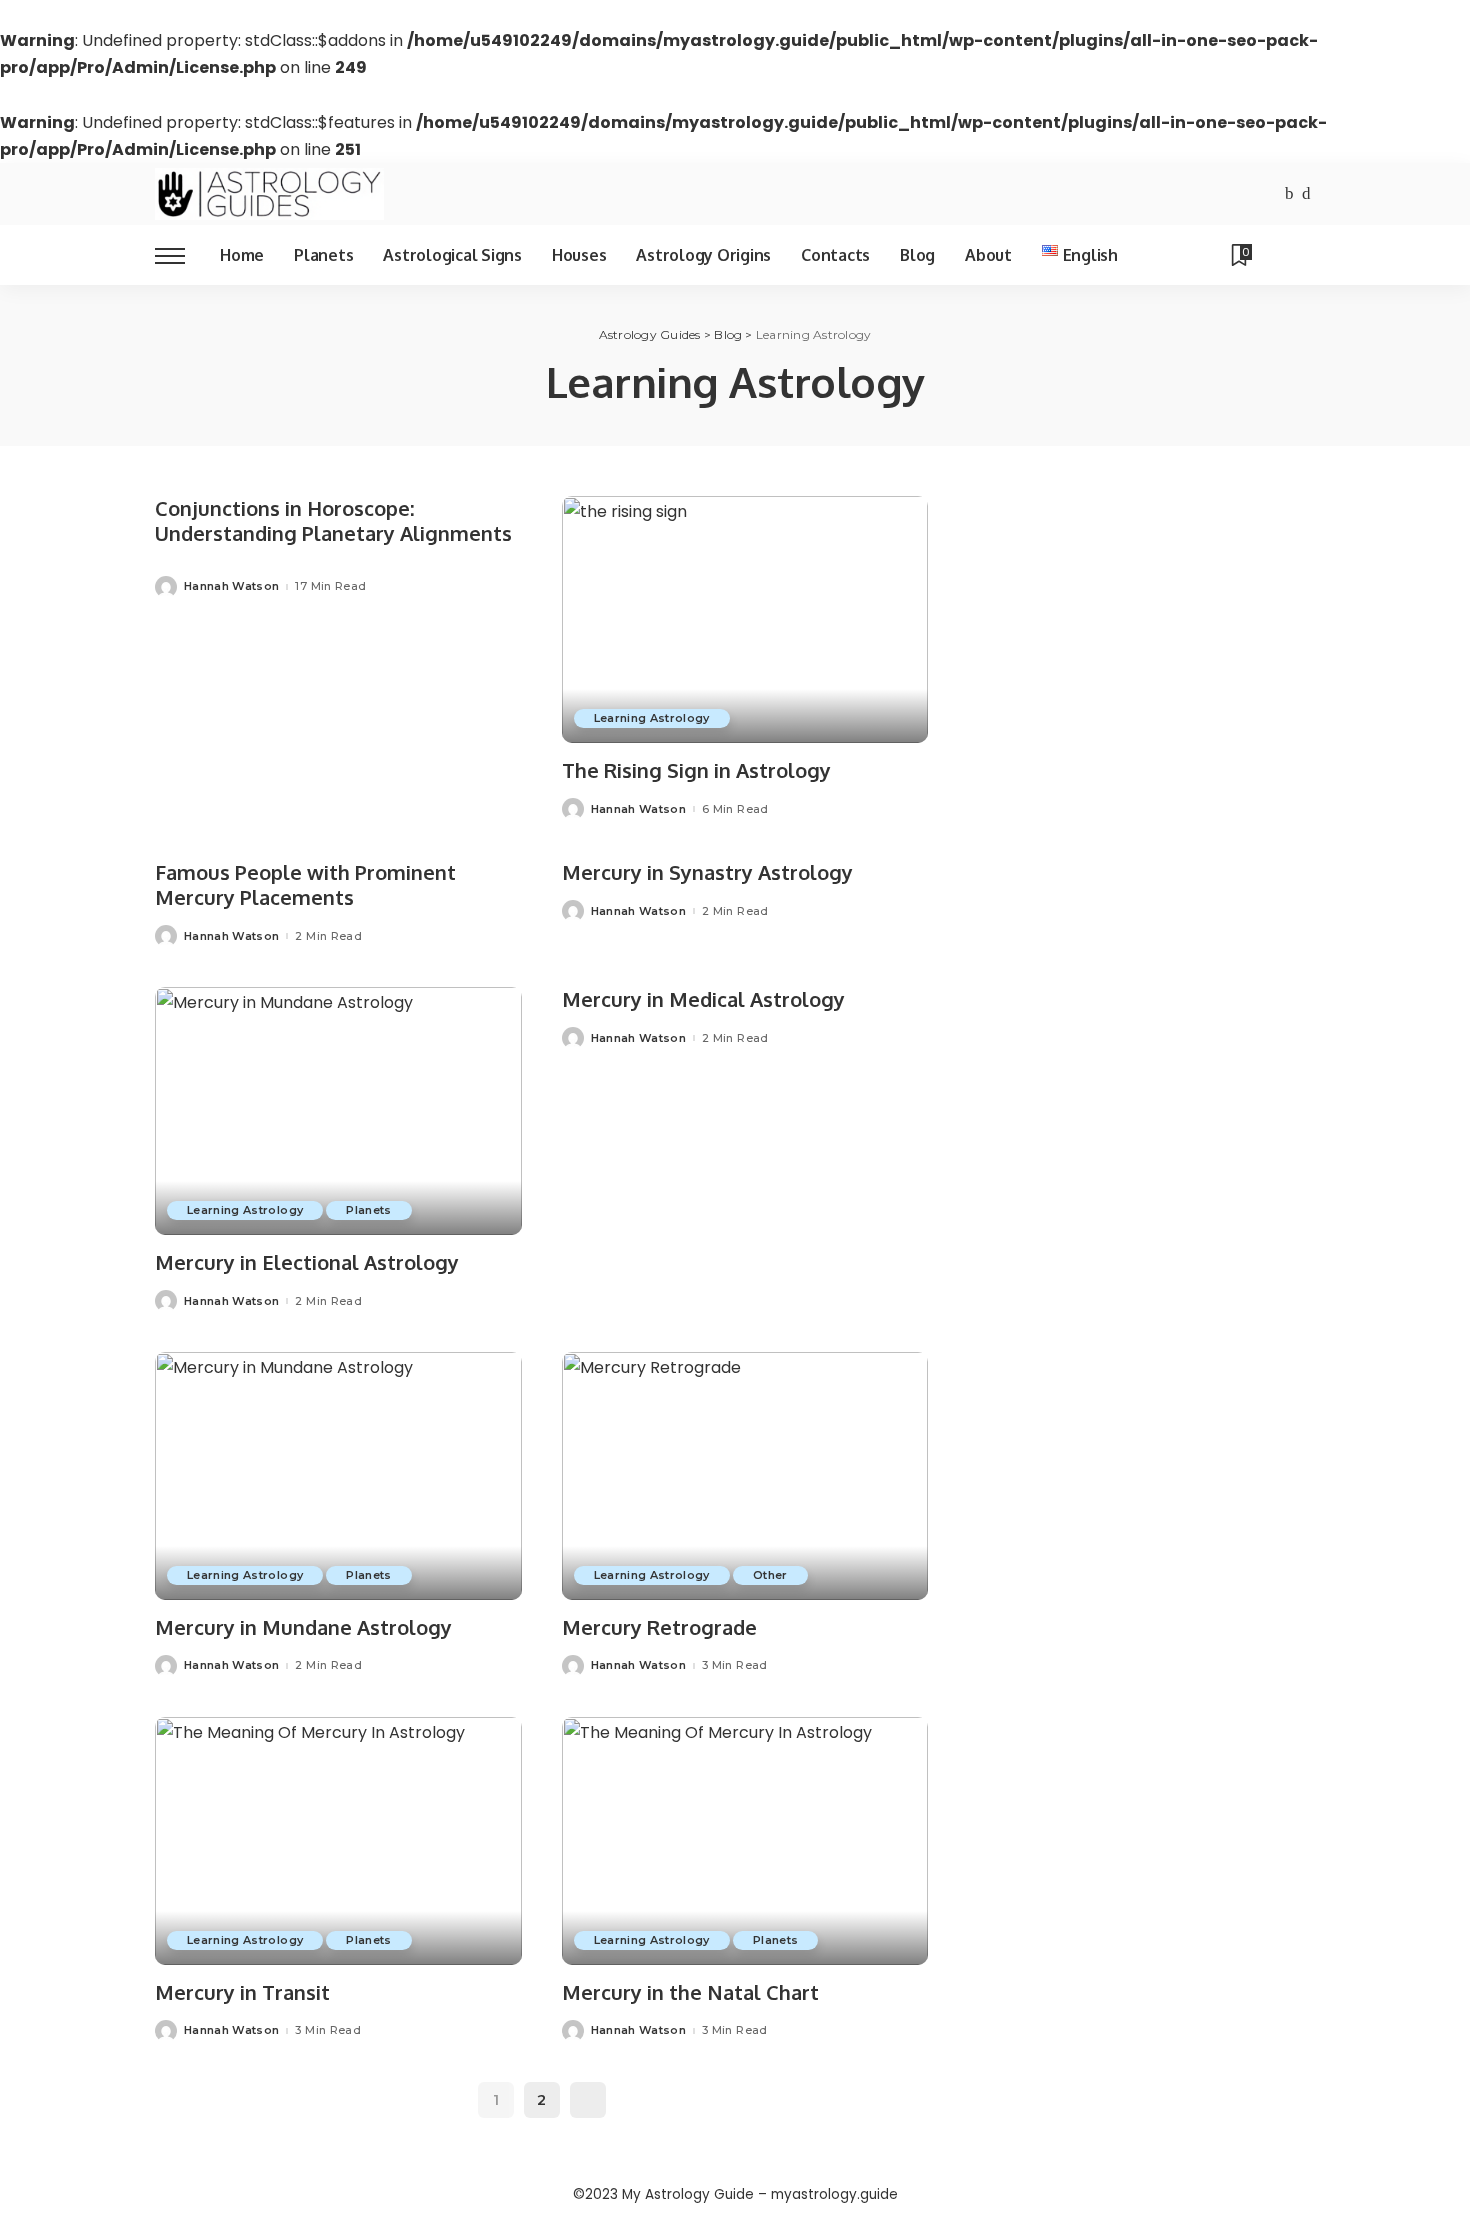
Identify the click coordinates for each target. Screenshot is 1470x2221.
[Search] (1302, 255)
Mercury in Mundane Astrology (303, 1627)
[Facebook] (1289, 194)
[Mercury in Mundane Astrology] (338, 1476)
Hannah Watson (231, 586)
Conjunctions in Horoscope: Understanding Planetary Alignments (333, 520)
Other (770, 1575)
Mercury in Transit (242, 1992)
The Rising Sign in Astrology (696, 770)
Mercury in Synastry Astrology (707, 872)
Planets (368, 1210)
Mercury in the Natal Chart (690, 1992)
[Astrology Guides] (269, 194)
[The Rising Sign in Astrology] (745, 620)
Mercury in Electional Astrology (307, 1262)
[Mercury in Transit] (338, 1841)
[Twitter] (1306, 194)
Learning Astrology (652, 718)
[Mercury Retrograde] (745, 1476)
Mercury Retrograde (659, 1627)
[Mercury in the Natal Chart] (745, 1841)
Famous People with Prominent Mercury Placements (305, 884)
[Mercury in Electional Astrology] (338, 1111)
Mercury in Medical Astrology (703, 999)
